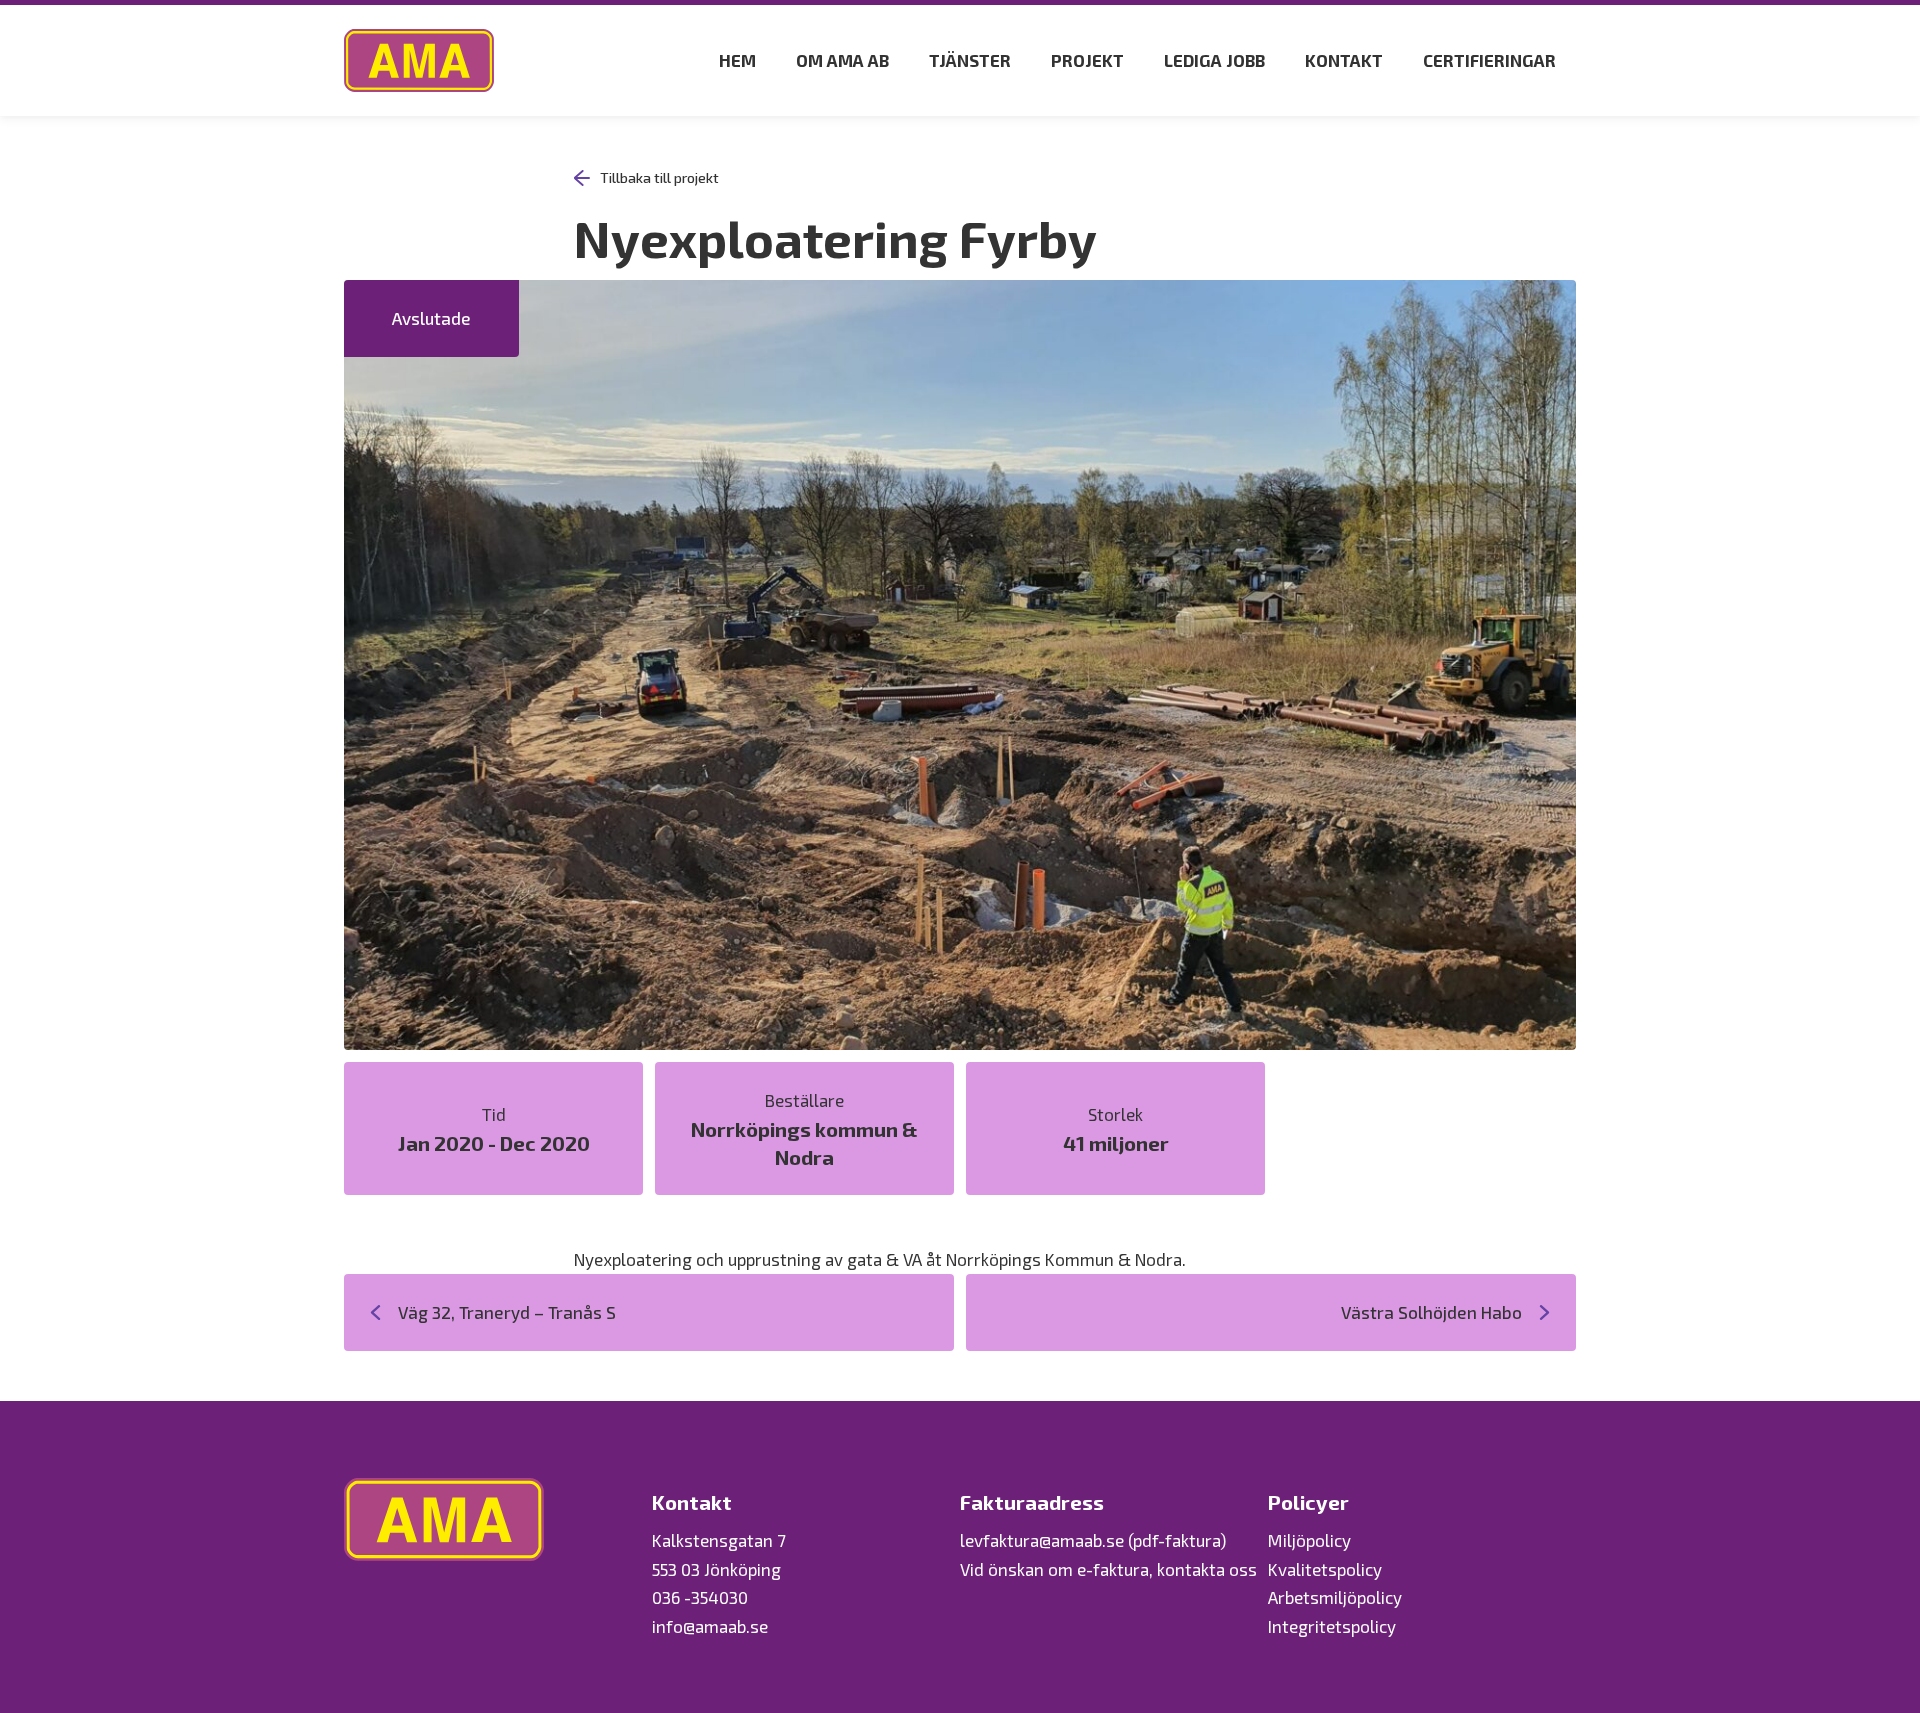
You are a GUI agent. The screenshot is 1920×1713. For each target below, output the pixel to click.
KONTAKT (1344, 60)
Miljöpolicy (1309, 1540)
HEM (737, 60)
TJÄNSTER (970, 60)
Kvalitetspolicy (1325, 1569)
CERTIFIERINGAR (1489, 60)
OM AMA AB (842, 60)
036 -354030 (700, 1597)
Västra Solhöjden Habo (1431, 1312)
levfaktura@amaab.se (1042, 1540)
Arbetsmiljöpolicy (1335, 1597)
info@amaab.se (710, 1626)
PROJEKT (1087, 60)
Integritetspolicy (1332, 1626)
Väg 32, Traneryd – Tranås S (507, 1312)
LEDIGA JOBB (1214, 60)
